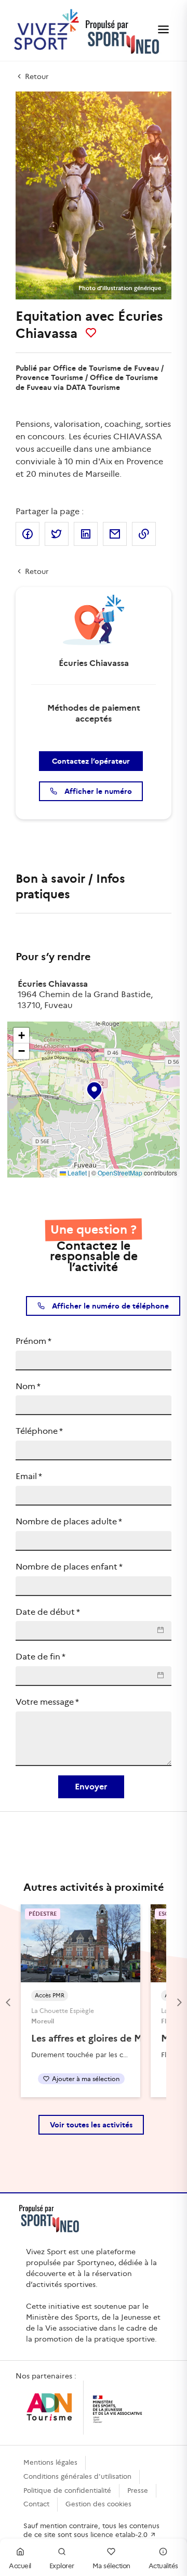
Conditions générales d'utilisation (77, 2476)
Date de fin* (41, 1657)
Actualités (163, 2566)
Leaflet (76, 1173)
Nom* (28, 1386)
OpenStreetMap (120, 1173)
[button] (94, 1089)
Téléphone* (39, 1431)
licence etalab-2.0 (120, 2535)
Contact (36, 2504)
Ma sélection (111, 2566)
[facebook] (28, 534)
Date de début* (48, 1612)
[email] (115, 534)
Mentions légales (50, 2462)
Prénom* (34, 1341)
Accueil (20, 2566)
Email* (29, 1476)
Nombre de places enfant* (69, 1567)
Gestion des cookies (98, 2504)
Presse (138, 2490)
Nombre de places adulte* (69, 1521)
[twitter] (57, 534)
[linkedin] (86, 534)
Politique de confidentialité (67, 2490)
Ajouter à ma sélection (86, 2079)
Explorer (62, 2566)
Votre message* (47, 1702)
